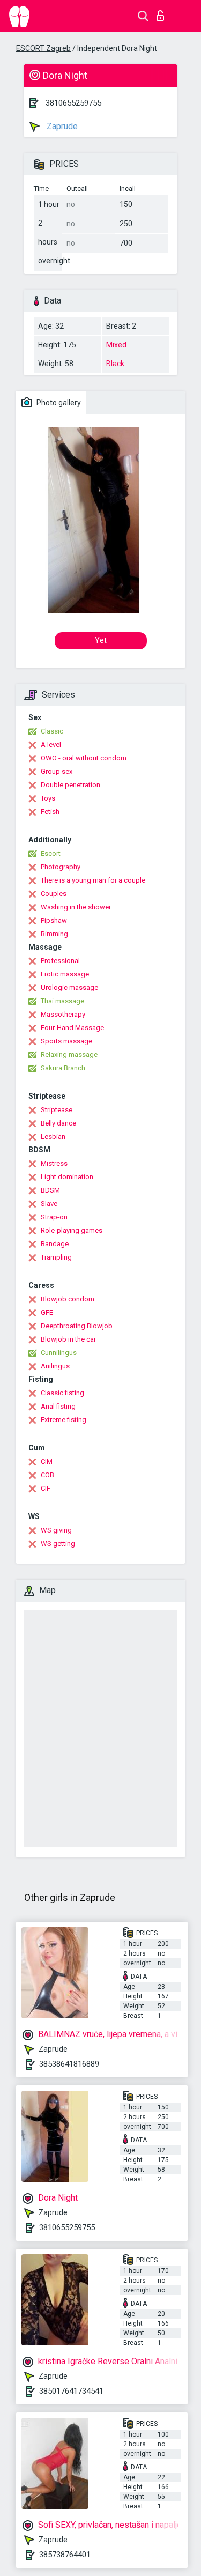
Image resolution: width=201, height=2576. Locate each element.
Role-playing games (72, 1230)
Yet (101, 640)
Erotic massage (65, 974)
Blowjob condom (68, 1299)
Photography (61, 867)
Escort (51, 853)
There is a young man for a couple (93, 880)
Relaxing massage (69, 1054)
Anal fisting (58, 1406)
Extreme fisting (64, 1420)
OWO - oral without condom (84, 758)
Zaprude (61, 126)
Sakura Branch (63, 1068)
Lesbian (53, 1137)
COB (47, 1475)
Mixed (116, 345)
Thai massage (62, 1001)
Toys (48, 798)
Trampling (56, 1257)
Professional (60, 961)
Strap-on (54, 1217)
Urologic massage (69, 987)
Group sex (57, 771)
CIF (46, 1488)
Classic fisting (62, 1393)
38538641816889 (69, 2064)
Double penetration (70, 785)
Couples (54, 894)
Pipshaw (54, 920)
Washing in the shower (76, 907)
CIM (47, 1461)
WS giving (56, 1530)
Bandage (55, 1244)
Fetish (50, 812)
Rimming (54, 934)
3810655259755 (73, 103)
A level (51, 745)
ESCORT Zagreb (43, 48)
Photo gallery (58, 403)
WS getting (58, 1544)
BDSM (50, 1190)
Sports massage (66, 1041)
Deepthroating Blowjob (77, 1326)
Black (115, 364)
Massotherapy (63, 1014)
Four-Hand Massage (72, 1028)
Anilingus (55, 1366)
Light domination (67, 1177)
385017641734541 (71, 2391)
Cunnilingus (59, 1353)
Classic (52, 731)
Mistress (54, 1163)
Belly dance (58, 1123)
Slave (49, 1204)
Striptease (57, 1110)
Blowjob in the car (68, 1339)
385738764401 (65, 2555)
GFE (47, 1312)
